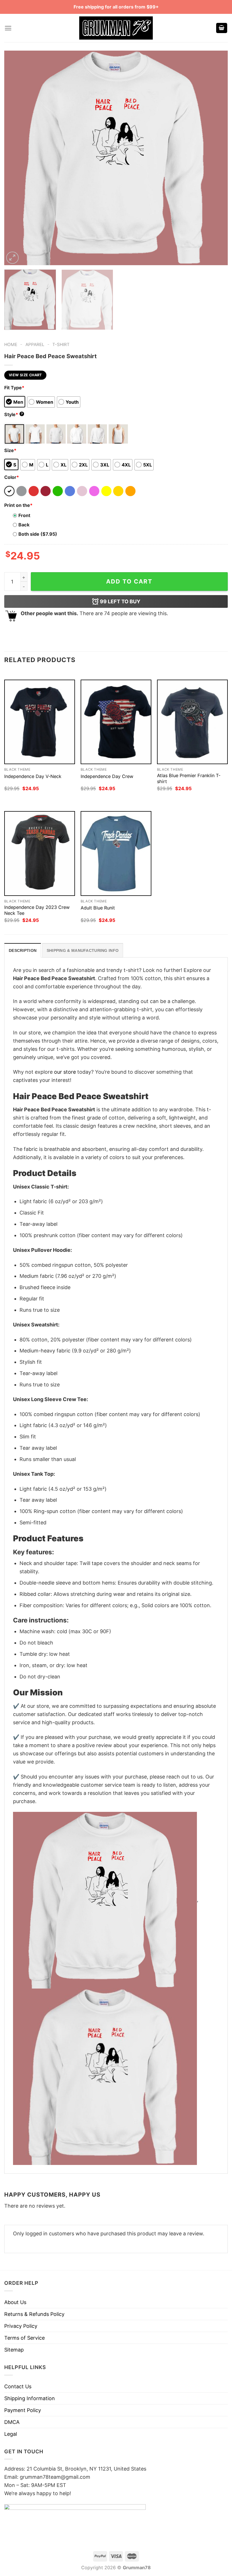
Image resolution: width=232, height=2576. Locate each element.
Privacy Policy (21, 2326)
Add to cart (129, 581)
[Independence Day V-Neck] (40, 722)
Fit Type (14, 388)
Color (12, 477)
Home (11, 344)
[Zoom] (12, 258)
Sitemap (14, 2350)
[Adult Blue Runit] (116, 853)
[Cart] (222, 28)
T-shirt (61, 344)
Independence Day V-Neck (33, 776)
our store (65, 1072)
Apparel (35, 344)
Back (24, 525)
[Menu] (8, 28)
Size (10, 450)
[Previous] (16, 158)
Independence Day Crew (107, 776)
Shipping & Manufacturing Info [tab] (83, 950)
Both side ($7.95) (38, 534)
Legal (11, 2434)
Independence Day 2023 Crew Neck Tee (37, 910)
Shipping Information (30, 2398)
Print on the (18, 505)
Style (14, 414)
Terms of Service (24, 2338)
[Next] (216, 158)
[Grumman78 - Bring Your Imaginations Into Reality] (116, 28)
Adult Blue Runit (98, 908)
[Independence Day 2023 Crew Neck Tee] (40, 853)
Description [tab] (23, 950)
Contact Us (18, 2386)
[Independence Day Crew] (116, 722)
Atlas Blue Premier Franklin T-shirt (189, 778)
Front (24, 515)
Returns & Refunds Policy (34, 2314)
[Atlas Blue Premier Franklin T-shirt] (192, 722)
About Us (15, 2302)
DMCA (12, 2422)
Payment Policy (23, 2410)
